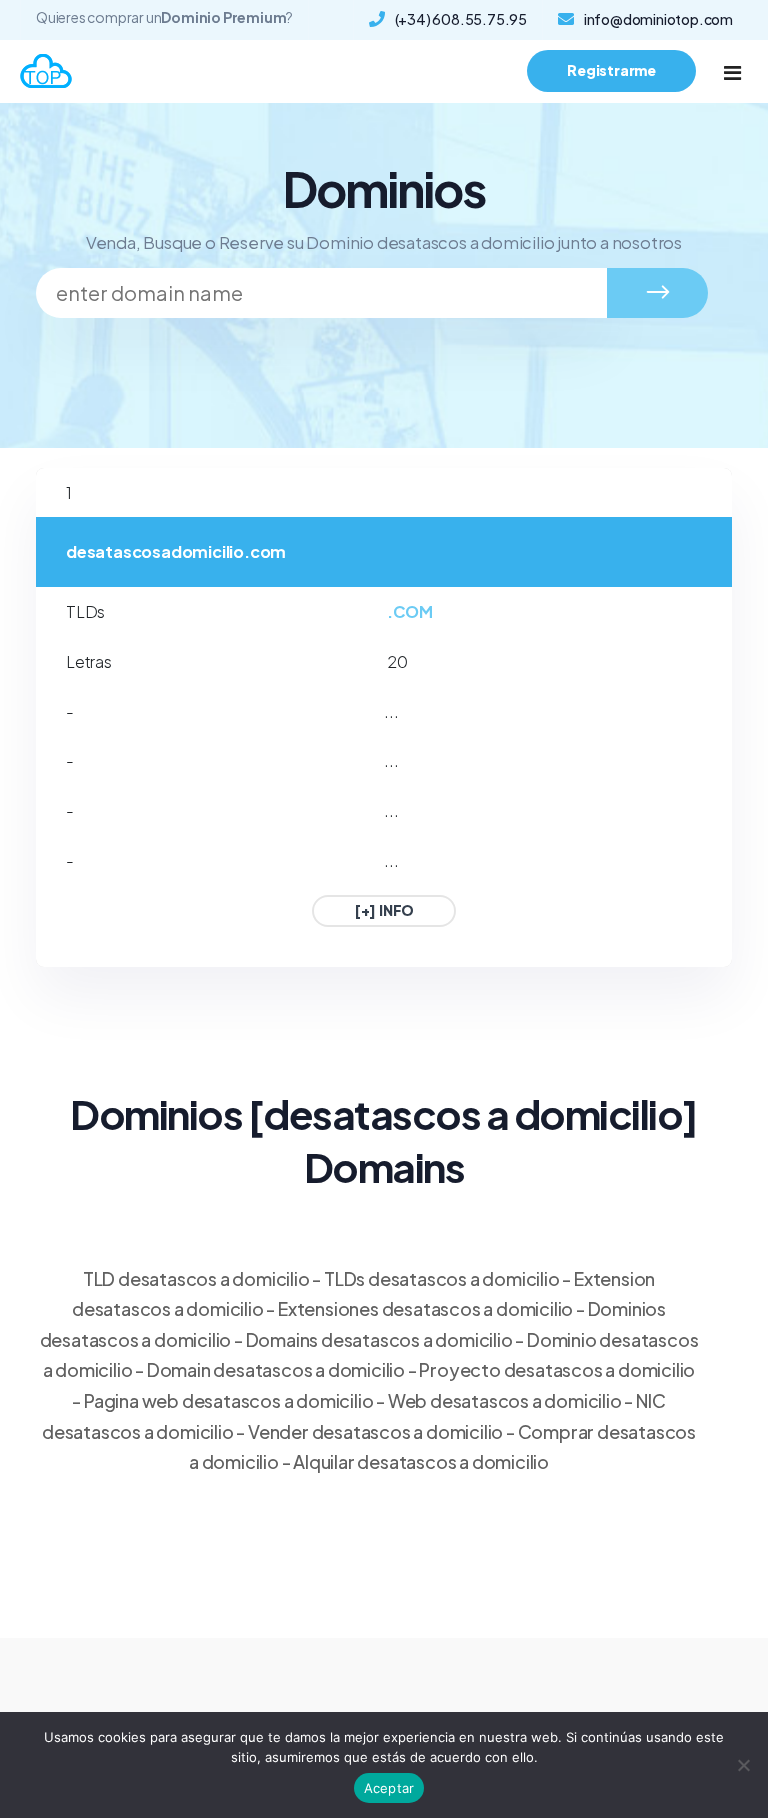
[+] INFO (384, 910)
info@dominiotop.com (658, 19)
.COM (410, 611)
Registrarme (611, 70)
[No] (743, 1765)
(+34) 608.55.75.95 (461, 19)
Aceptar (389, 1788)
